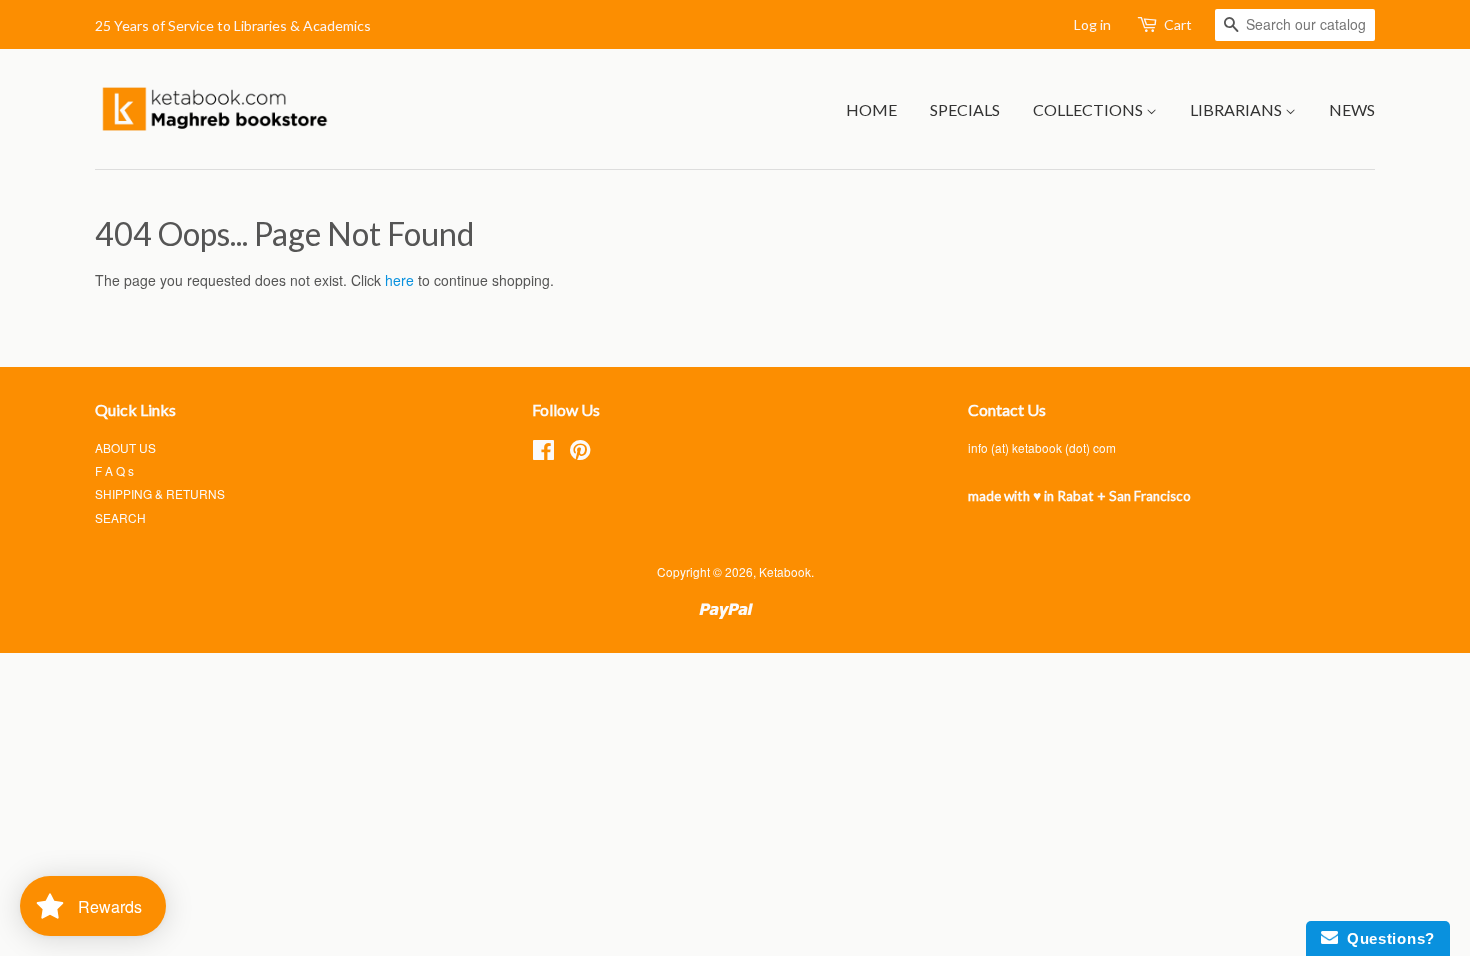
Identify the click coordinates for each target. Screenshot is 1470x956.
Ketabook (785, 571)
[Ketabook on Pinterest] (580, 453)
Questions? (1386, 938)
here (399, 280)
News (1352, 109)
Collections (1089, 109)
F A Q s (114, 470)
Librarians (1237, 109)
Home (871, 109)
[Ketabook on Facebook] (543, 453)
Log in (1092, 24)
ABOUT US (125, 447)
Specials (965, 109)
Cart (1178, 24)
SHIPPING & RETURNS (160, 493)
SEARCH (120, 517)
